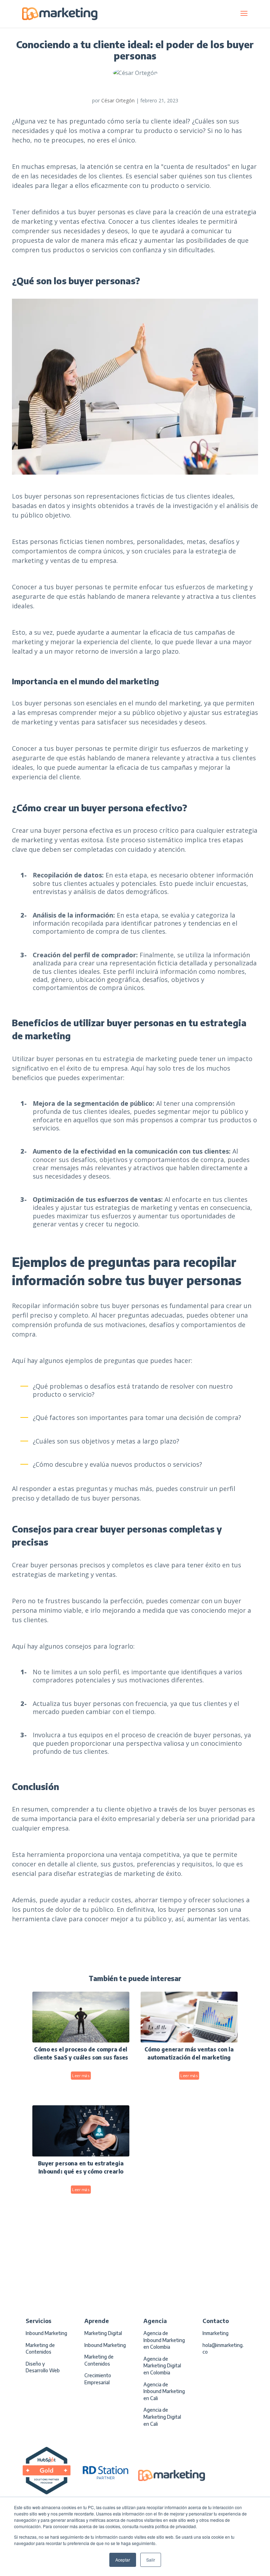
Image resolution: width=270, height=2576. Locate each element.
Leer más (81, 2076)
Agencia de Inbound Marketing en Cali (164, 2391)
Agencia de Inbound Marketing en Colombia (164, 2340)
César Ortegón (118, 100)
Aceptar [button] (123, 2560)
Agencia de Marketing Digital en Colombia (162, 2366)
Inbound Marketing (46, 2333)
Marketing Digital (103, 2333)
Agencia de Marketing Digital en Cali (162, 2417)
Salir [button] (151, 2560)
